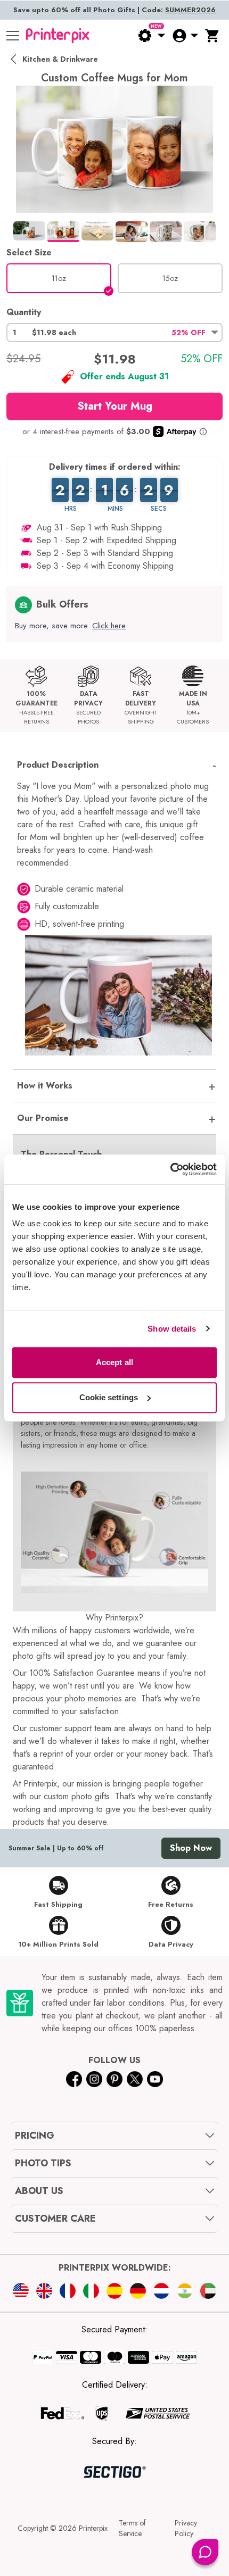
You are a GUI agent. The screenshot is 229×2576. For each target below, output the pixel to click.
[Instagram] (94, 2079)
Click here (109, 626)
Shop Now (191, 1848)
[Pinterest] (114, 2079)
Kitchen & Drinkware (60, 59)
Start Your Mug (115, 406)
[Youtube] (155, 2079)
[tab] (29, 231)
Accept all (114, 1362)
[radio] (59, 278)
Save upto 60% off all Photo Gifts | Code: (114, 10)
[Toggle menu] (13, 36)
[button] (114, 333)
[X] (135, 2079)
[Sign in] (185, 36)
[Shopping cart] (212, 36)
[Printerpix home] (58, 36)
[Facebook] (74, 2079)
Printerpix (93, 2528)
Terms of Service (132, 2528)
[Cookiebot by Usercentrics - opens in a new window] (170, 1169)
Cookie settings (109, 1397)
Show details (172, 1329)
